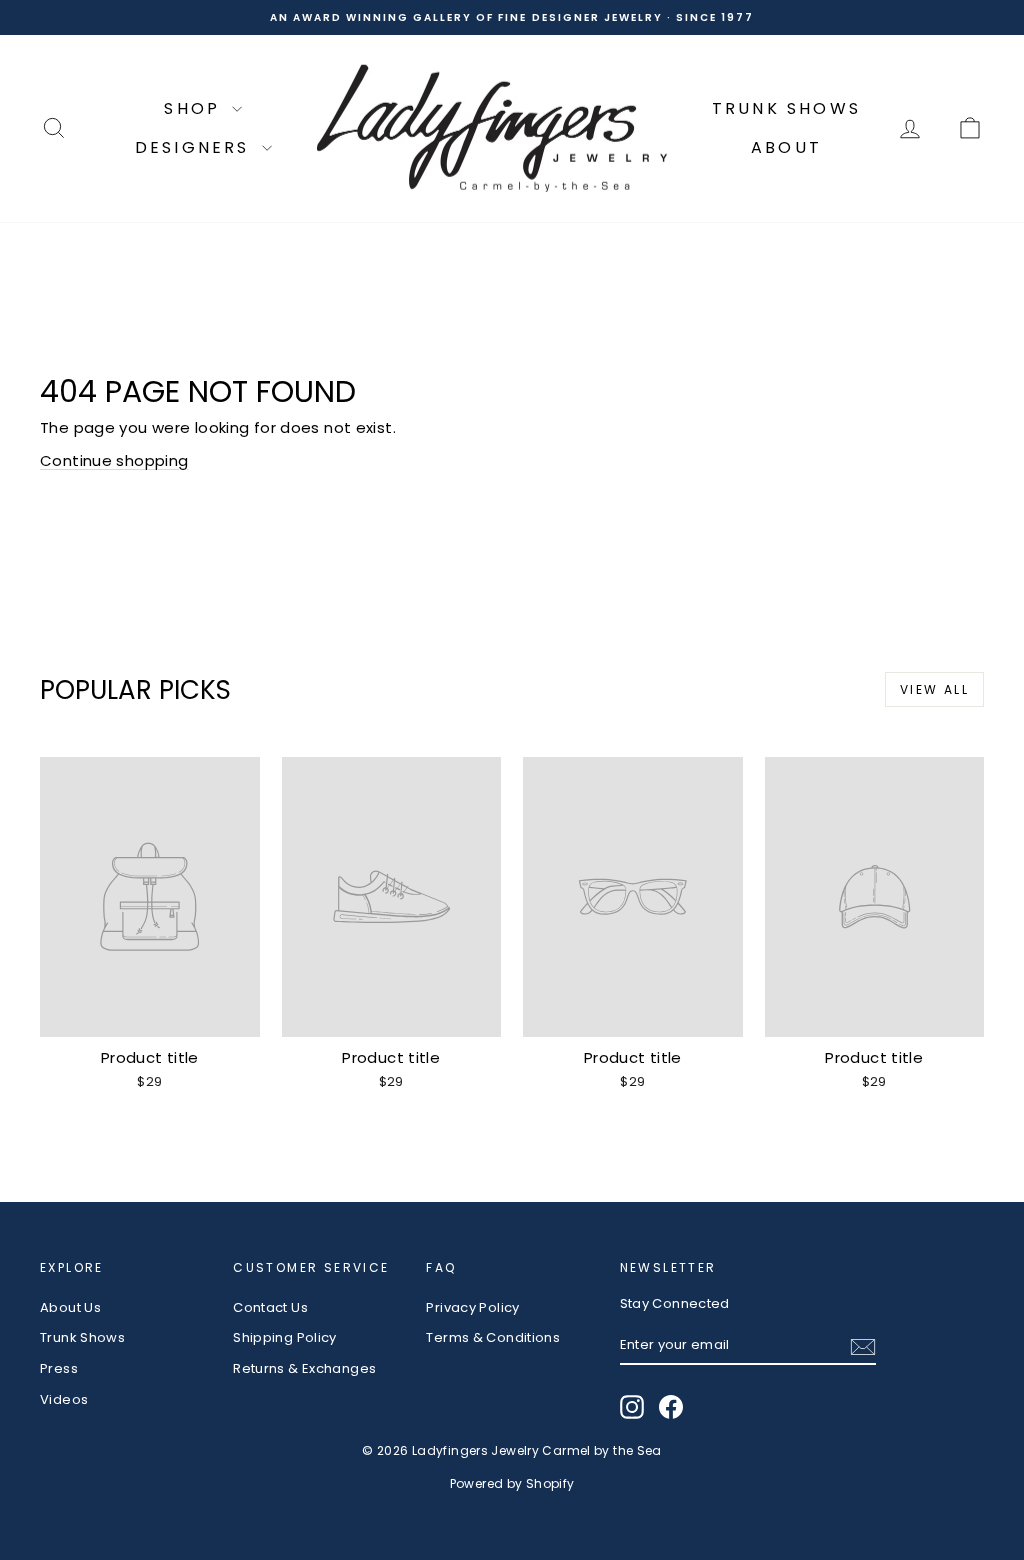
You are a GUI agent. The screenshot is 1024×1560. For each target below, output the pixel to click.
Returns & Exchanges (304, 1368)
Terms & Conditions (493, 1337)
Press (59, 1368)
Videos (64, 1399)
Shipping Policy (285, 1337)
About (786, 147)
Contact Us (270, 1307)
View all (934, 689)
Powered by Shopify (512, 1483)
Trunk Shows (786, 108)
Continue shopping (114, 460)
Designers (196, 147)
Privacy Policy (472, 1307)
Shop (195, 108)
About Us (70, 1307)
